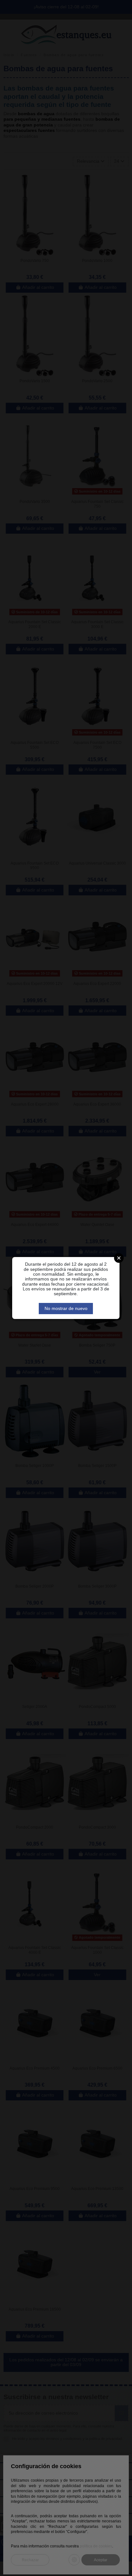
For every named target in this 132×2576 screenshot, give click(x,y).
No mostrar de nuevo (66, 1308)
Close (119, 1258)
